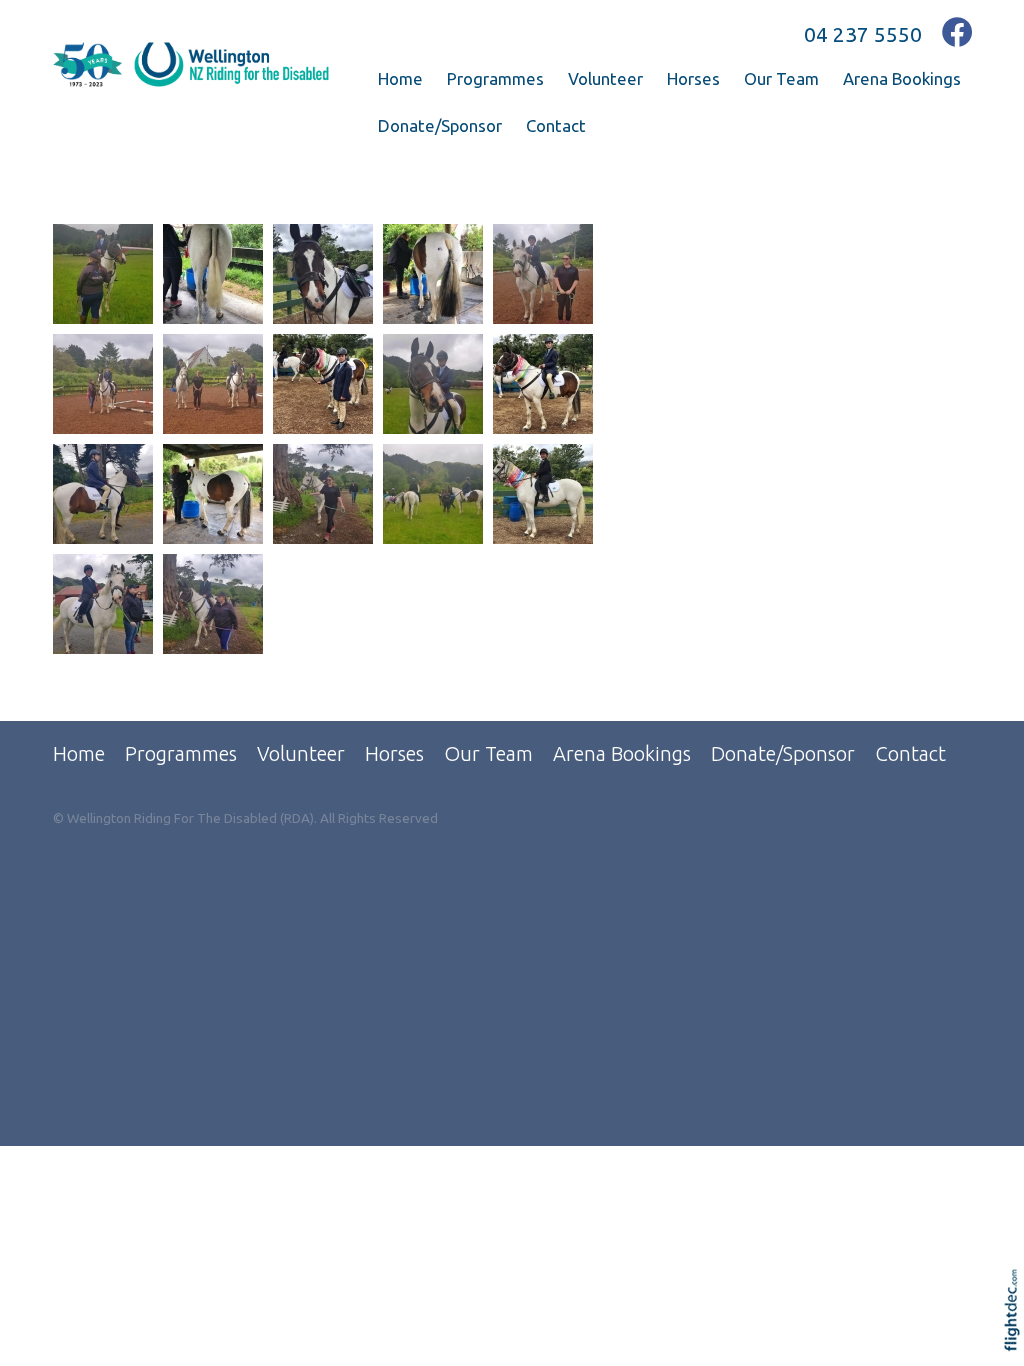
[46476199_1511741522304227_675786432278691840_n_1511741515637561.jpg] (543, 384)
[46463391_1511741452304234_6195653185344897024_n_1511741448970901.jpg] (323, 384)
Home (400, 78)
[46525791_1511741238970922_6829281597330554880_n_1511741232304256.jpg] (213, 604)
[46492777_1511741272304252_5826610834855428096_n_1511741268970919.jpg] (433, 494)
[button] (1016, 1336)
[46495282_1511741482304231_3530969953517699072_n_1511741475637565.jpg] (543, 494)
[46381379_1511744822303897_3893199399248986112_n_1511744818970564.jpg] (213, 274)
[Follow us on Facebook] (957, 32)
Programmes (495, 78)
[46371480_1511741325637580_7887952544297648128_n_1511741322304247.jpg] (103, 274)
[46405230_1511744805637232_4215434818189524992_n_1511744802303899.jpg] (433, 274)
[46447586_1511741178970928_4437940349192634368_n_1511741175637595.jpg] (103, 384)
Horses (693, 78)
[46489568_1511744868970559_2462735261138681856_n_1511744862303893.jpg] (213, 494)
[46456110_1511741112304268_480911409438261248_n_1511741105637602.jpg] (213, 384)
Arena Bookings (902, 78)
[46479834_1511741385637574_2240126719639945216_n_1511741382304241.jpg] (103, 494)
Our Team (781, 78)
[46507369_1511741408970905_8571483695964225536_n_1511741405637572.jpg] (103, 604)
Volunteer (605, 78)
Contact (556, 125)
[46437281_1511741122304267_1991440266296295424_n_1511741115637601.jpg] (543, 274)
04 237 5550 (863, 34)
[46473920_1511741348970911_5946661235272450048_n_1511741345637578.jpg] (433, 384)
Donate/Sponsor (440, 125)
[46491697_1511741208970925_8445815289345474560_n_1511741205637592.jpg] (323, 494)
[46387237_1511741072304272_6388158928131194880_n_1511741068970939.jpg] (323, 274)
